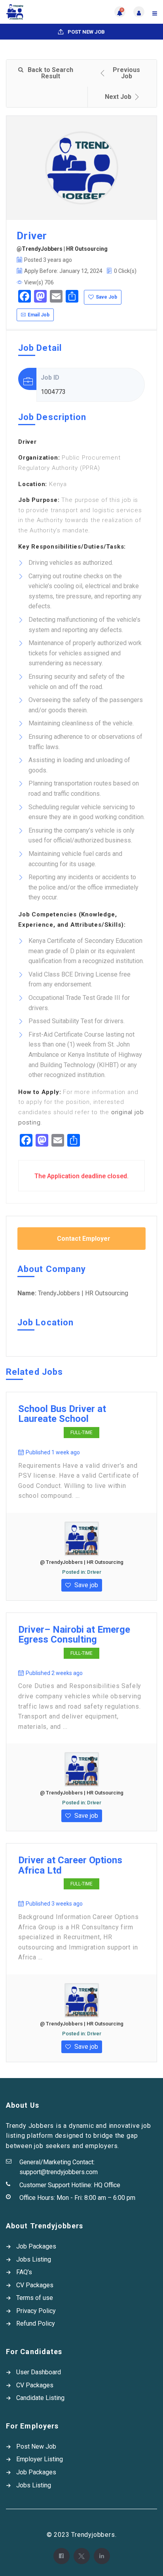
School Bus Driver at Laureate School (62, 1414)
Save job (85, 1585)
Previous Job (126, 73)
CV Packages (35, 2285)
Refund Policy (36, 2323)
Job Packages (36, 2246)
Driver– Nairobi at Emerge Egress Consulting (74, 1635)
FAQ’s (24, 2272)
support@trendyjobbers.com (59, 2172)
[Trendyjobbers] (44, 12)
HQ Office (107, 2185)
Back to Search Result (50, 73)
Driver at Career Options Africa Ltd (70, 1865)
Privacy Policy (36, 2311)
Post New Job (86, 32)
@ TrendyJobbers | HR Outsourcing (82, 1562)
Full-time (81, 1433)
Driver (94, 1572)
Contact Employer (84, 1239)
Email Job (39, 315)
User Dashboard (39, 2372)
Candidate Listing (40, 2398)
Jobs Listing (34, 2259)
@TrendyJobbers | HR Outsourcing (62, 249)
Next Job (118, 97)
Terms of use (35, 2298)
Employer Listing (40, 2459)
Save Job (106, 297)
